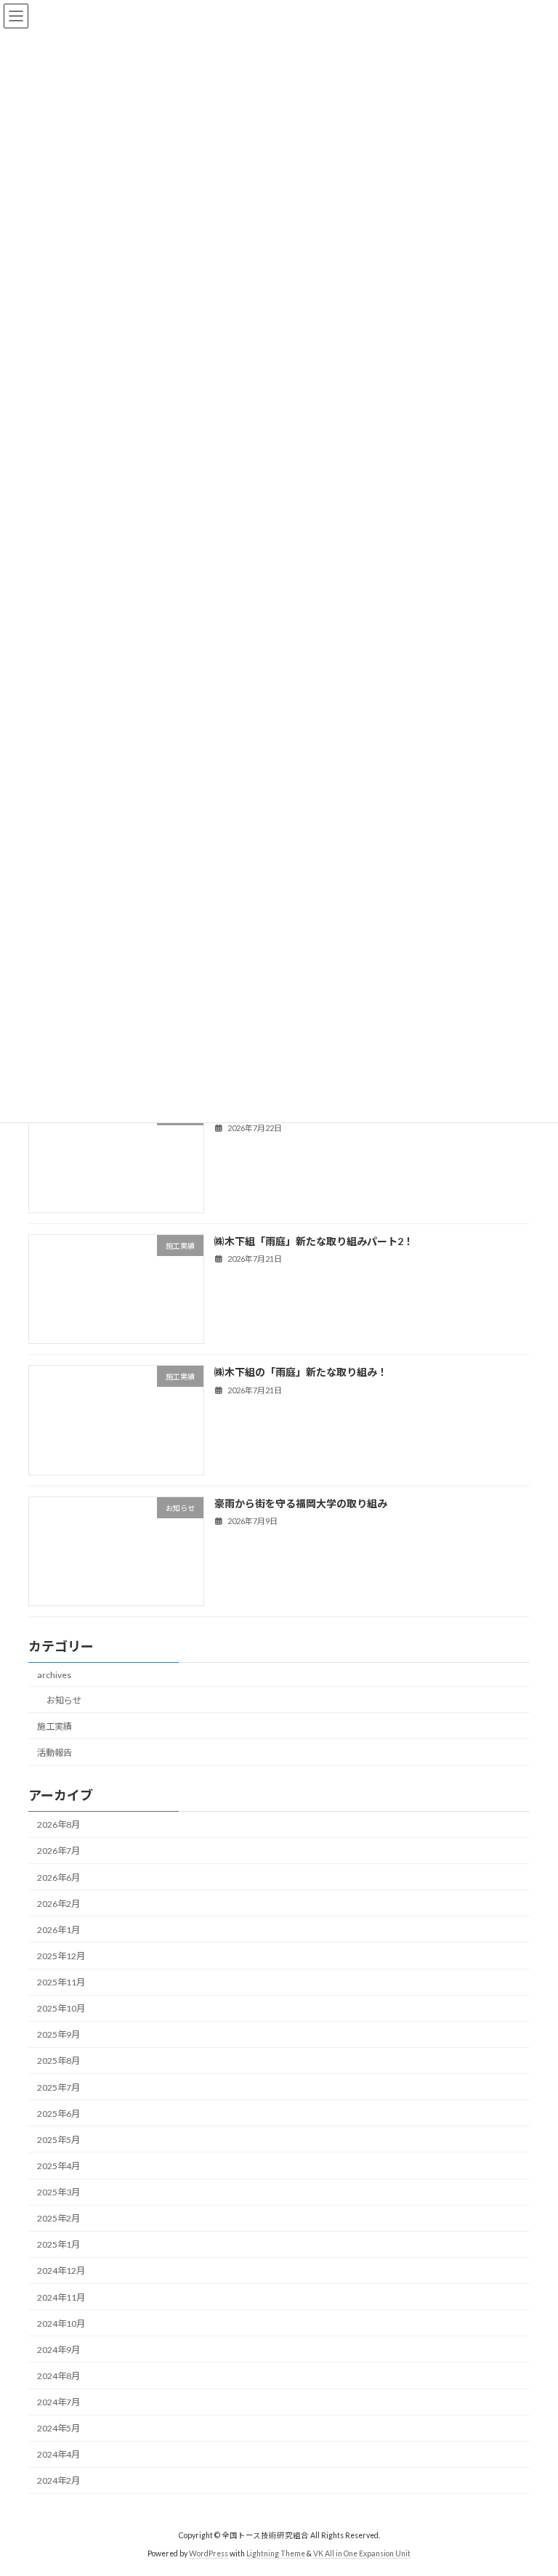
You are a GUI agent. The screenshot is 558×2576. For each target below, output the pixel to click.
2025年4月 (58, 2166)
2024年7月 (58, 2402)
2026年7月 (58, 1851)
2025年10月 (61, 2008)
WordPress (209, 2553)
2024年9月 (58, 2350)
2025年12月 (61, 1956)
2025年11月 (61, 1982)
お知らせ (64, 1700)
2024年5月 (58, 2428)
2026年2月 (58, 1904)
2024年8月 (58, 2376)
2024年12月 (61, 2271)
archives (54, 1675)
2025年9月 (58, 2034)
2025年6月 (58, 2114)
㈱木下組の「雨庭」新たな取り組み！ (301, 1372)
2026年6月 (58, 1878)
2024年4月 (58, 2454)
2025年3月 (58, 2192)
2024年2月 (58, 2480)
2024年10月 (61, 2324)
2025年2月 (58, 2218)
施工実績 (54, 1726)
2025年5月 (58, 2140)
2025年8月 (58, 2061)
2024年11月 (61, 2297)
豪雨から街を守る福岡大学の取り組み (301, 1503)
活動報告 (54, 1753)
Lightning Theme (276, 2553)
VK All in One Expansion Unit (362, 2553)
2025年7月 (58, 2087)
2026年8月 (58, 1824)
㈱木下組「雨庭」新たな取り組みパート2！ (314, 1241)
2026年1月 (58, 1930)
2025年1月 (58, 2244)
